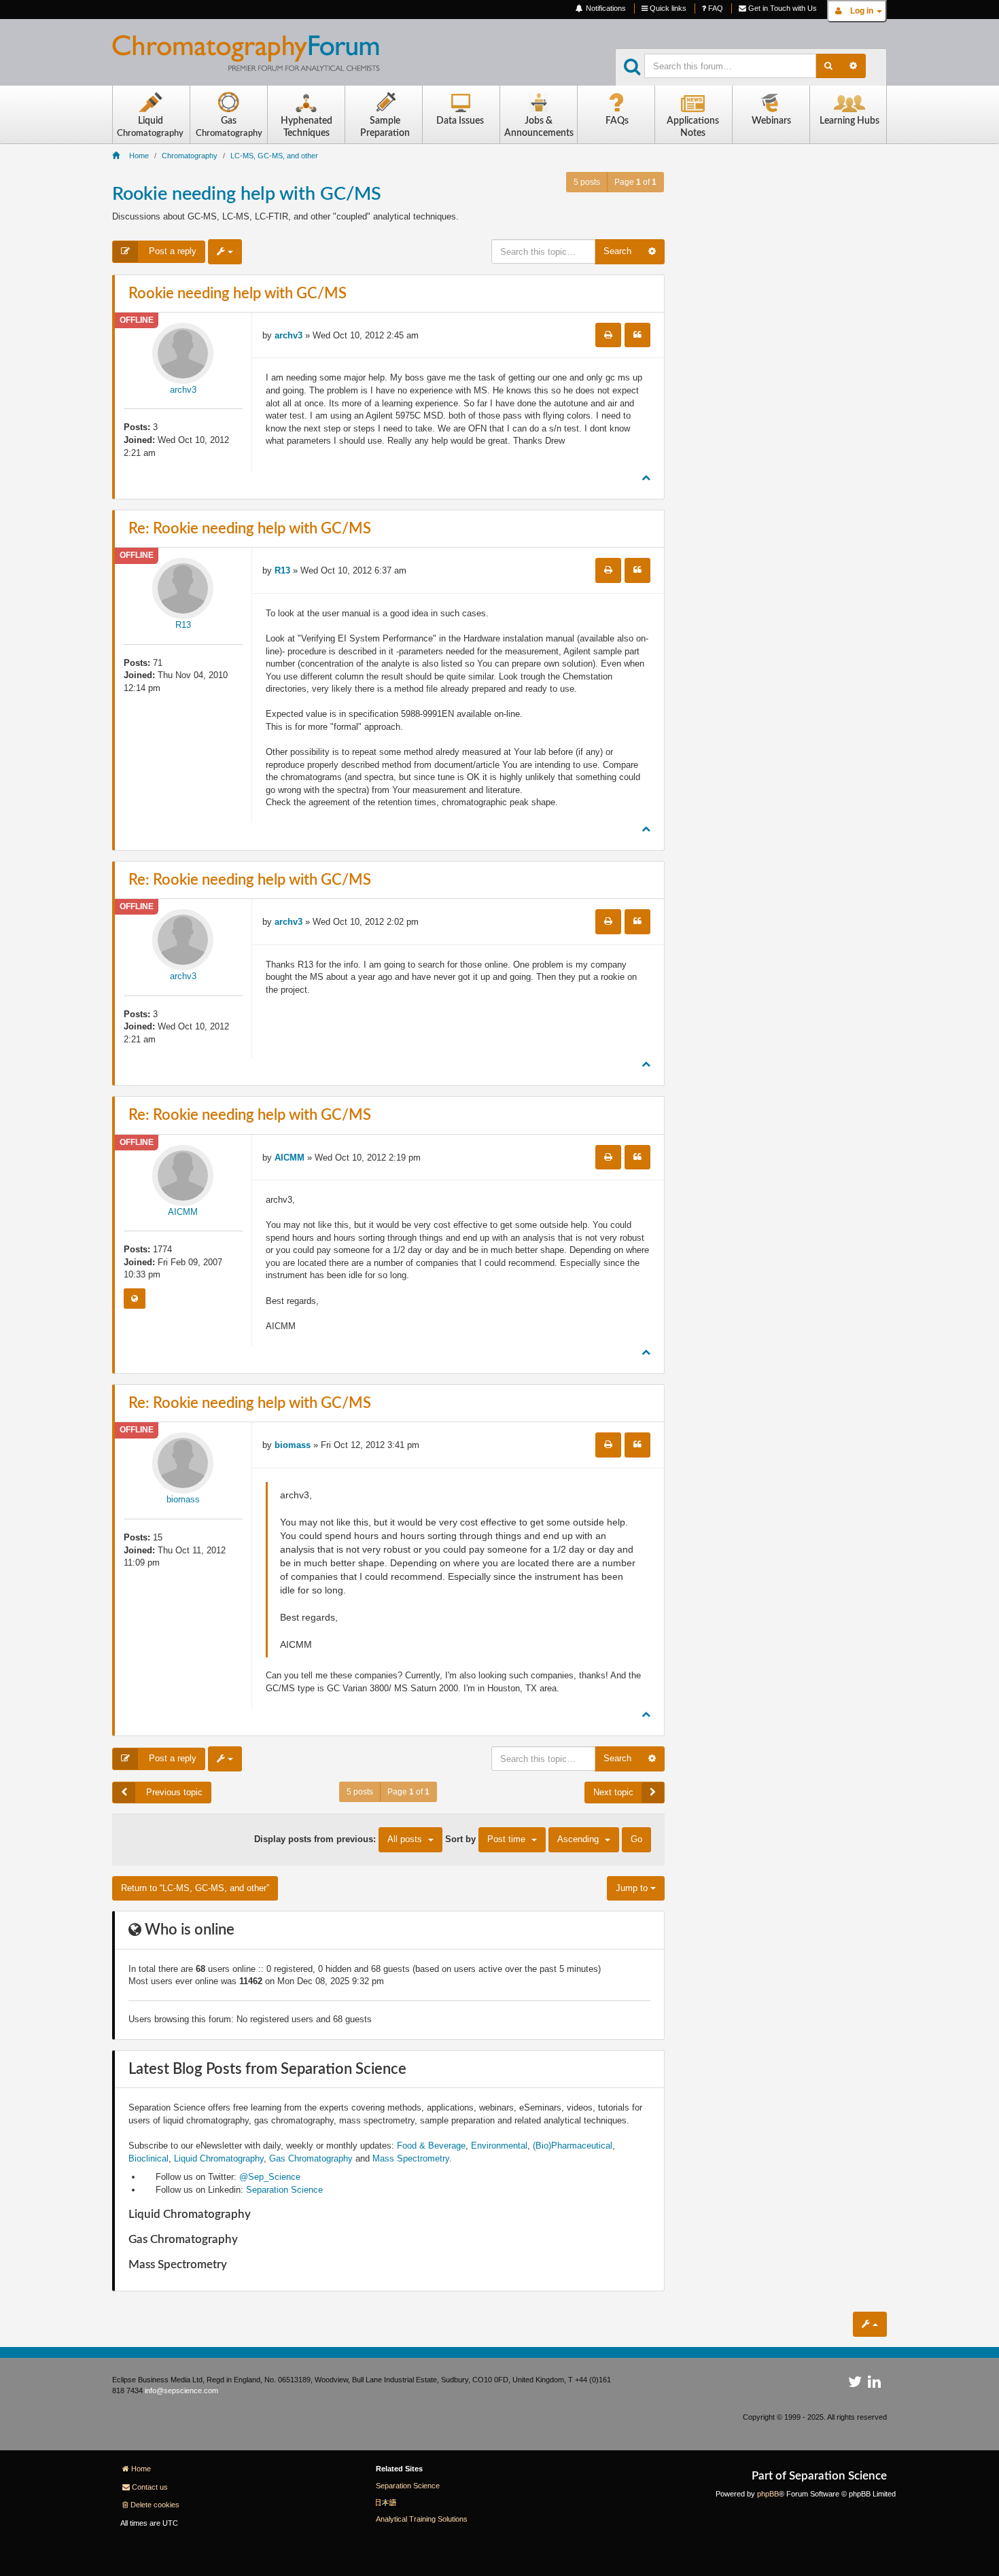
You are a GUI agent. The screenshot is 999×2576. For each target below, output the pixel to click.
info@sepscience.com (181, 2390)
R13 (183, 625)
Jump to (633, 1888)
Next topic (613, 1792)
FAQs (617, 121)
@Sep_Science (270, 2177)
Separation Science (284, 2190)
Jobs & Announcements (539, 127)
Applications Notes (693, 127)
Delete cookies (155, 2505)
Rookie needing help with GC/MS (247, 194)
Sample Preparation (385, 127)
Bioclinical (148, 2158)
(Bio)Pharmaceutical (573, 2146)
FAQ (715, 8)
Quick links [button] (667, 8)
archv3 (183, 390)
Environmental (499, 2146)
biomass (183, 1499)
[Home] (257, 58)
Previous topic (173, 1792)
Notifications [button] (605, 8)
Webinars (771, 121)
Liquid (150, 127)
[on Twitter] (855, 2384)
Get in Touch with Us (782, 8)
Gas (229, 127)
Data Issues (460, 121)
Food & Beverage (431, 2146)
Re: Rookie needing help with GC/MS (250, 529)
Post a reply (171, 251)
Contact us (150, 2487)
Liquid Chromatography (219, 2158)
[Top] (646, 477)
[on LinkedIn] (874, 2384)
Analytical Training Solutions (422, 2519)
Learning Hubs (849, 121)
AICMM (183, 1212)
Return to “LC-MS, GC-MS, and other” (195, 1888)
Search (617, 251)
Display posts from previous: (338, 1839)
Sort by (485, 1839)
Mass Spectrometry (411, 2158)
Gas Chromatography (311, 2158)
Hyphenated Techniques (306, 127)
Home (141, 2469)
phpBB (768, 2494)
